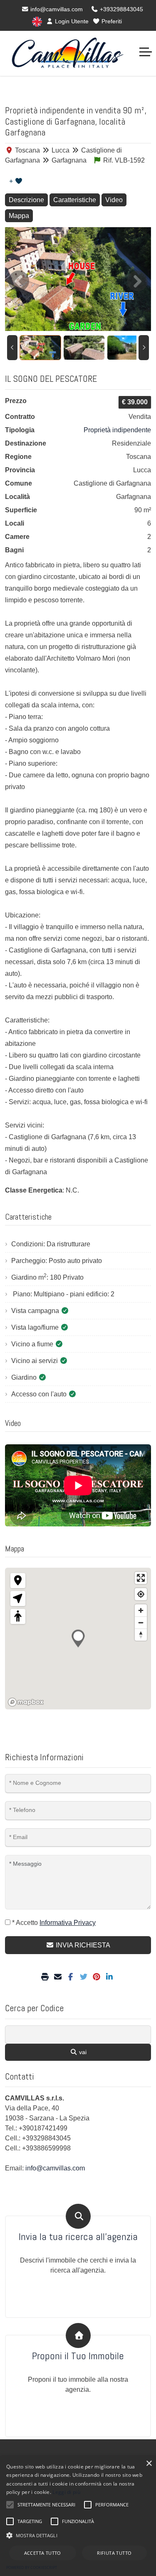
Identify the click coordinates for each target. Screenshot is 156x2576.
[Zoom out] (141, 1623)
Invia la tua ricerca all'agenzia (78, 2237)
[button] (78, 2535)
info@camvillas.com (56, 9)
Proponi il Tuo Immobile (78, 2356)
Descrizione (26, 200)
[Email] (59, 1977)
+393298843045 (121, 9)
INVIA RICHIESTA (82, 1945)
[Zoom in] (141, 1610)
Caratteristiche (75, 200)
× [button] (149, 2464)
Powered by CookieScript (32, 2567)
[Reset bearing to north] (141, 1635)
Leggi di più (66, 2492)
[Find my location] (141, 1594)
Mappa (19, 216)
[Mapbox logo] (26, 1702)
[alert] (78, 2516)
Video (114, 200)
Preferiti (111, 21)
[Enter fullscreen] (141, 1578)
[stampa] (46, 1977)
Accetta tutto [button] (43, 2553)
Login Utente (71, 21)
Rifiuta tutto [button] (114, 2553)
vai (82, 2052)
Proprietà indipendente (117, 430)
